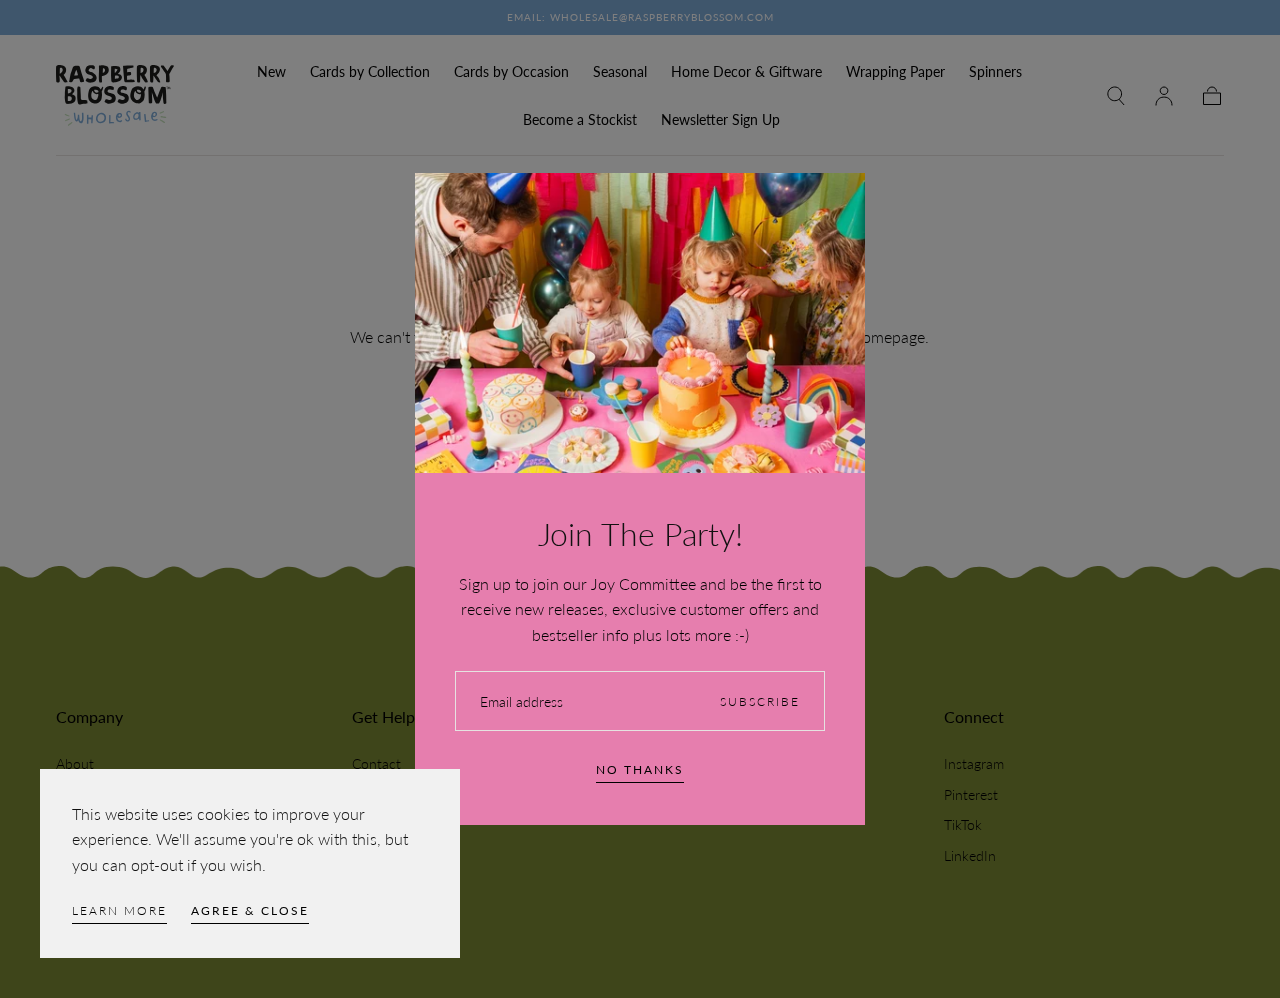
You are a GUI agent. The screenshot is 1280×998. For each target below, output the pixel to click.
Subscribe (760, 701)
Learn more (119, 910)
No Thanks (640, 769)
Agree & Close (250, 910)
